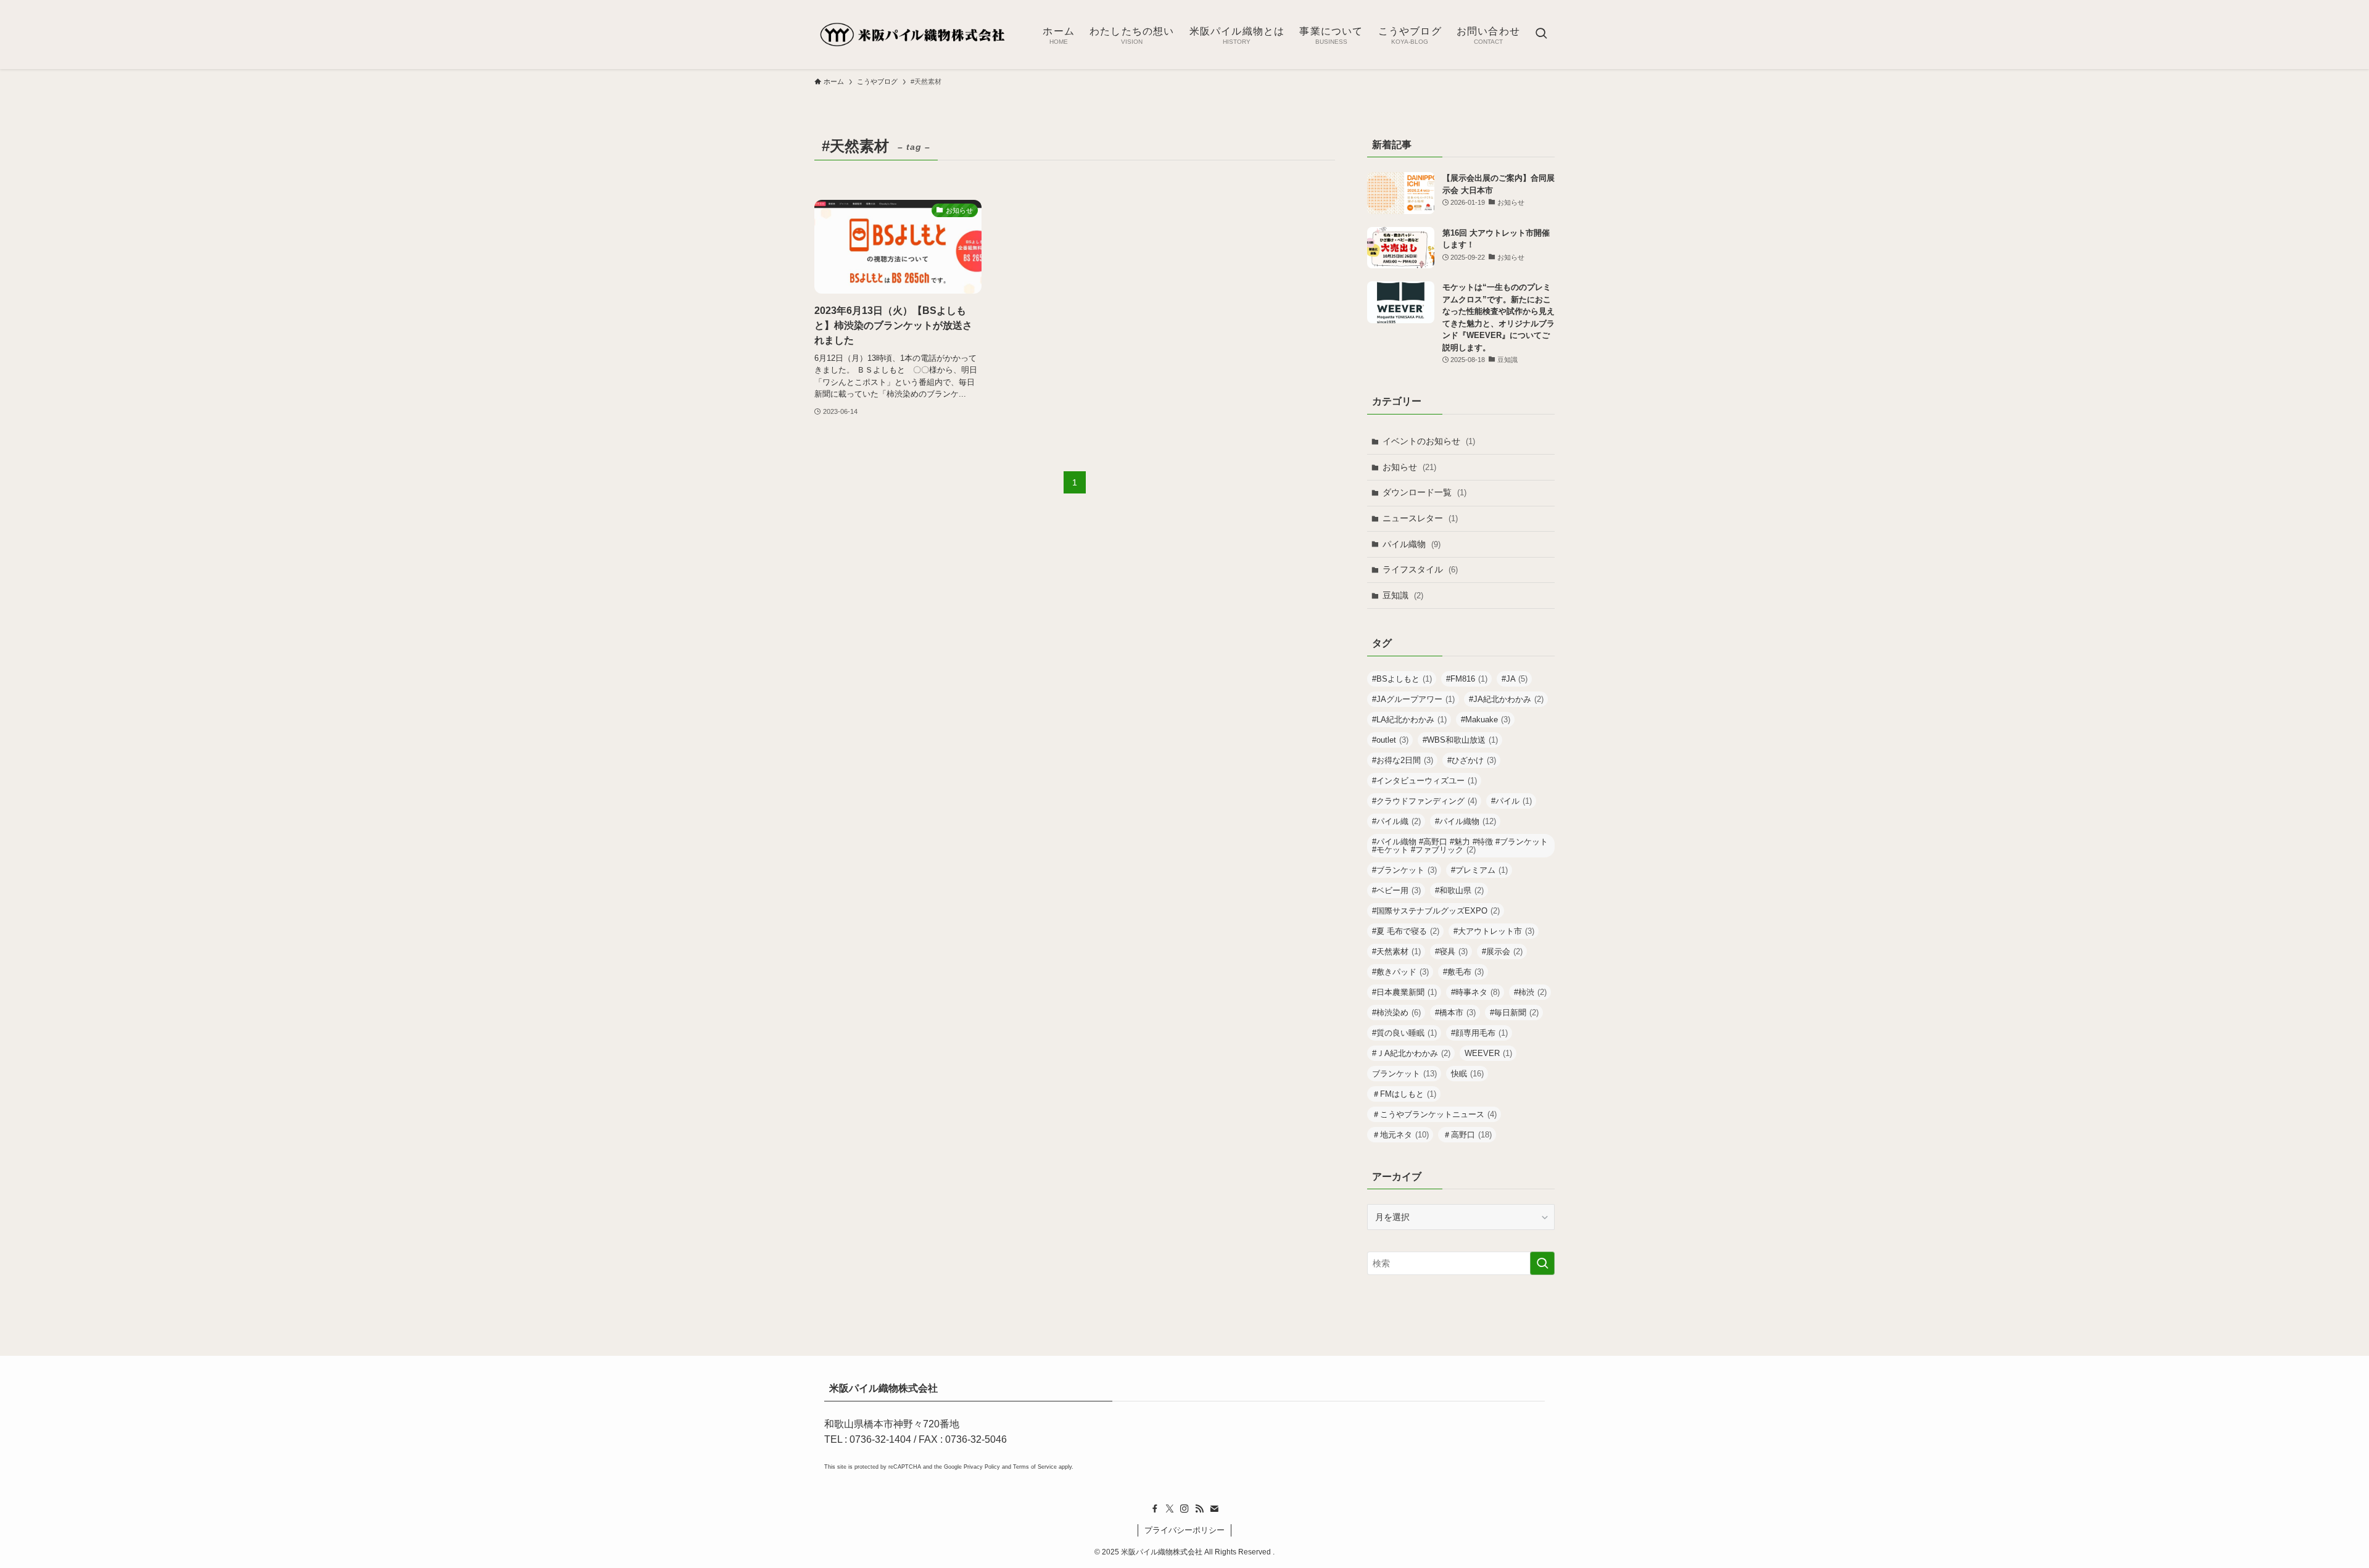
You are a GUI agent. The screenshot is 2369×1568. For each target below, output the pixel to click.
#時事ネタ (1475, 992)
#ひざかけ (1472, 760)
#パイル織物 (1466, 821)
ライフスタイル (1420, 569)
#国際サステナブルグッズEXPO (1436, 911)
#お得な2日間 (1403, 760)
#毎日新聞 (1514, 1013)
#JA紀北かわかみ (1506, 699)
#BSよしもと (1402, 679)
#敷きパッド (1400, 972)
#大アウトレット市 (1494, 931)
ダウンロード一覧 (1424, 492)
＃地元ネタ (1400, 1135)
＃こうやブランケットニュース (1434, 1114)
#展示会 (1502, 951)
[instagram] (1184, 1509)
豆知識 (1403, 595)
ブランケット (1404, 1074)
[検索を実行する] (1542, 1263)
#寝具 (1451, 951)
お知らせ (1409, 467)
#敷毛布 (1463, 972)
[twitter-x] (1170, 1509)
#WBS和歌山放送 (1460, 740)
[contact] (1214, 1509)
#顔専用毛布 (1479, 1033)
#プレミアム (1479, 870)
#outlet (1390, 740)
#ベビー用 (1396, 890)
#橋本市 (1455, 1013)
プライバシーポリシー (1184, 1530)
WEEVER (1488, 1053)
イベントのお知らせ (1429, 441)
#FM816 (1467, 679)
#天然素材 (1396, 951)
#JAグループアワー (1413, 699)
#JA (1515, 679)
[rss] (1199, 1509)
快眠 (1467, 1074)
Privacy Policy (982, 1467)
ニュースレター (1420, 518)
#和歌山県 (1459, 890)
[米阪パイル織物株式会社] (912, 35)
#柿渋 (1530, 992)
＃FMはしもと (1404, 1094)
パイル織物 (1412, 544)
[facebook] (1155, 1509)
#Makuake (1486, 720)
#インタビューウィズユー (1424, 781)
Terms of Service (1035, 1467)
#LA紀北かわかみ (1409, 720)
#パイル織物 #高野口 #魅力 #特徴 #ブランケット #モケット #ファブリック (1460, 846)
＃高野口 (1467, 1135)
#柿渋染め (1396, 1013)
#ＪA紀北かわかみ (1411, 1053)
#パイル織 (1396, 821)
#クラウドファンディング (1424, 801)
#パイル (1511, 801)
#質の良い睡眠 (1404, 1033)
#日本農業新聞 (1404, 992)
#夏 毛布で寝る (1406, 931)
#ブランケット (1404, 870)
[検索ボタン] (1541, 35)
